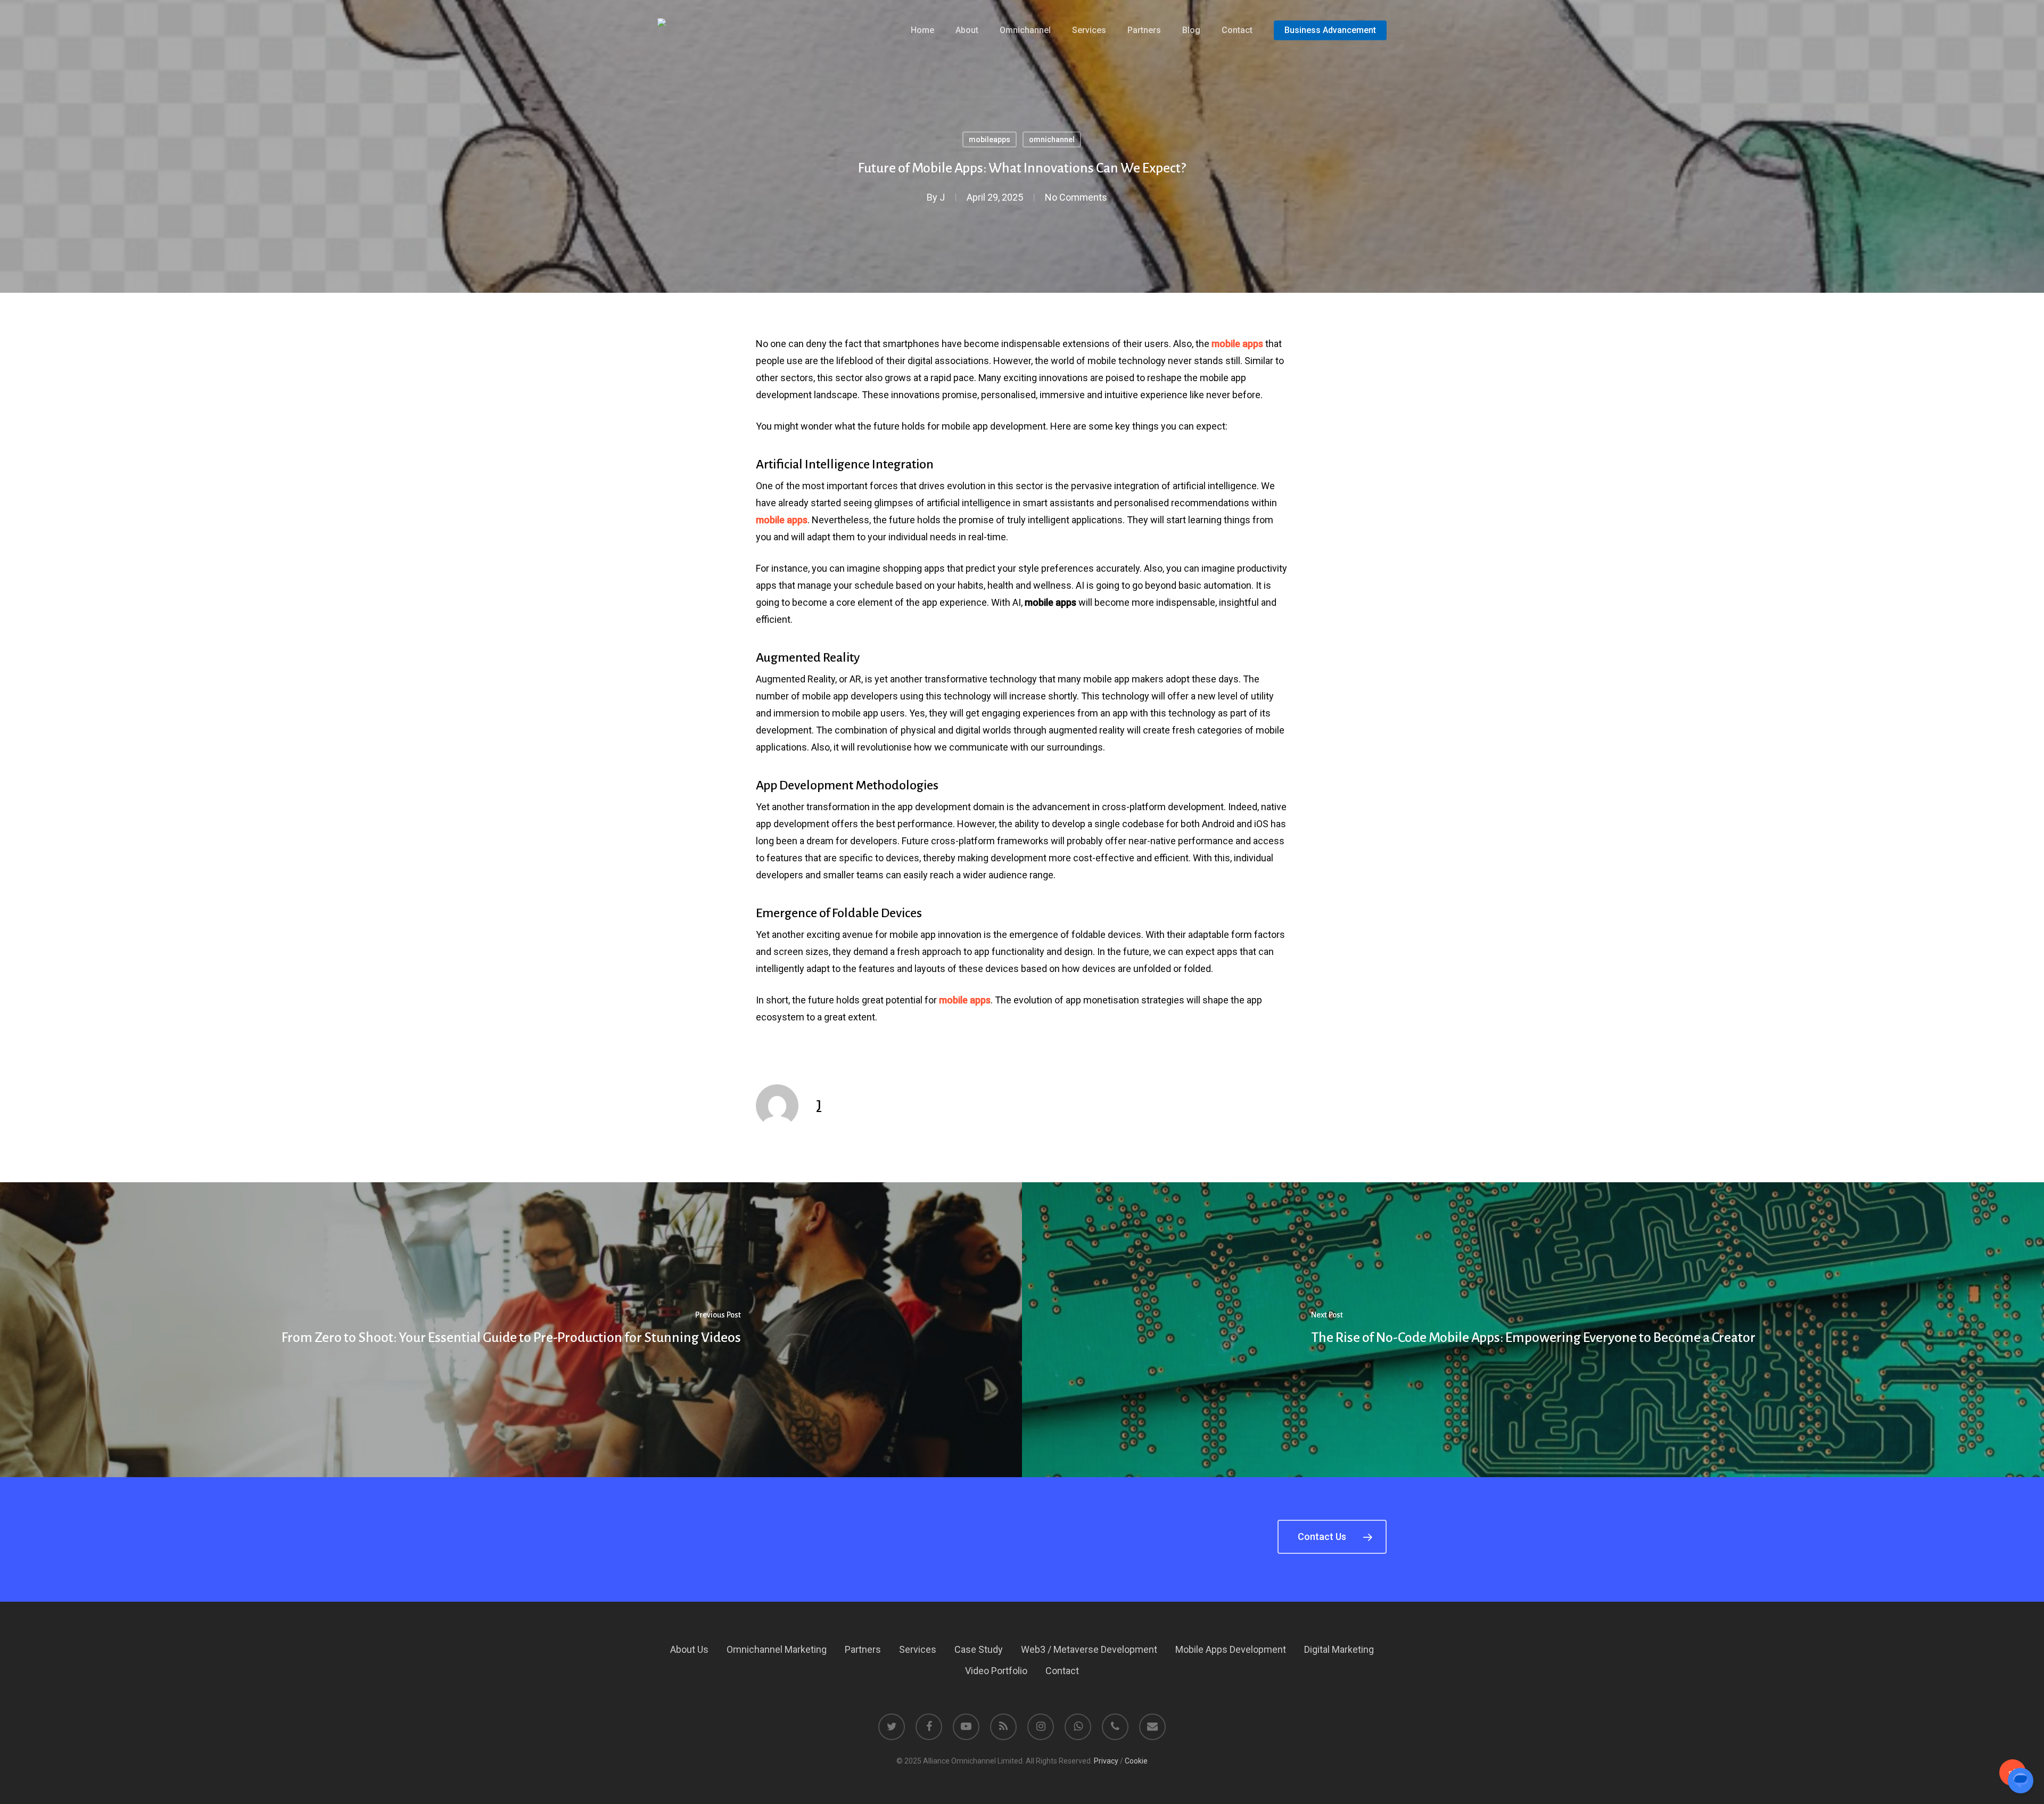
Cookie (1136, 1761)
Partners (863, 1649)
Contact (1062, 1671)
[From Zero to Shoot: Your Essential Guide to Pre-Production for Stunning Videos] (511, 1330)
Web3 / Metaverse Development (1089, 1649)
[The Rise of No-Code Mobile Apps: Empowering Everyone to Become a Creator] (1533, 1330)
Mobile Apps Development (1231, 1649)
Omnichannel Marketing (777, 1649)
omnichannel (1052, 139)
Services (918, 1649)
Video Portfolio (996, 1671)
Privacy (1106, 1761)
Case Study (979, 1649)
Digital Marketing (1339, 1649)
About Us (689, 1649)
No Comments (1076, 197)
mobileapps (990, 139)
